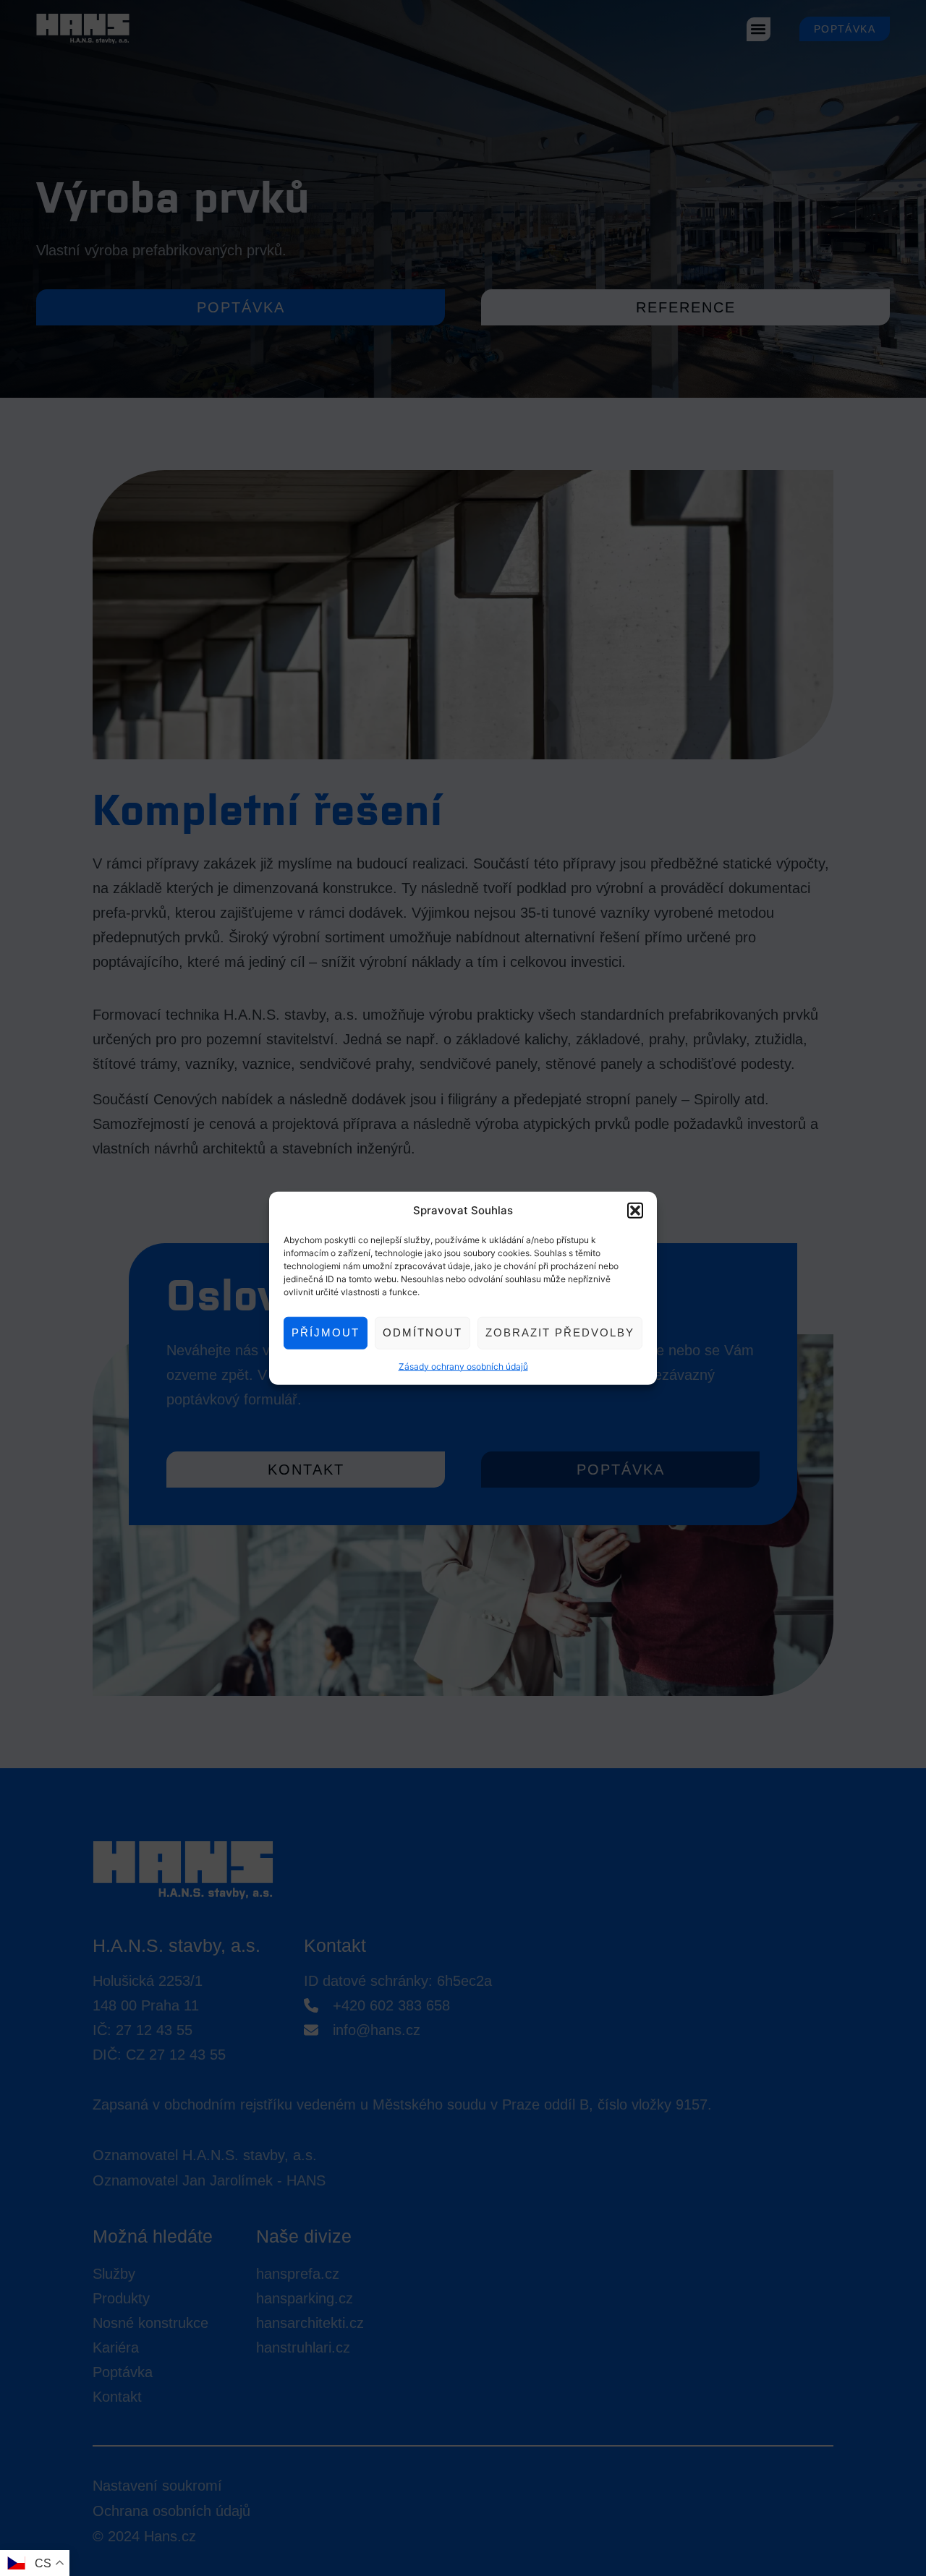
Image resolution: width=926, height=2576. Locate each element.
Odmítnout (422, 1332)
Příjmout (326, 1332)
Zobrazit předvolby (560, 1332)
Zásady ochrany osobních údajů (463, 1366)
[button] (635, 1211)
